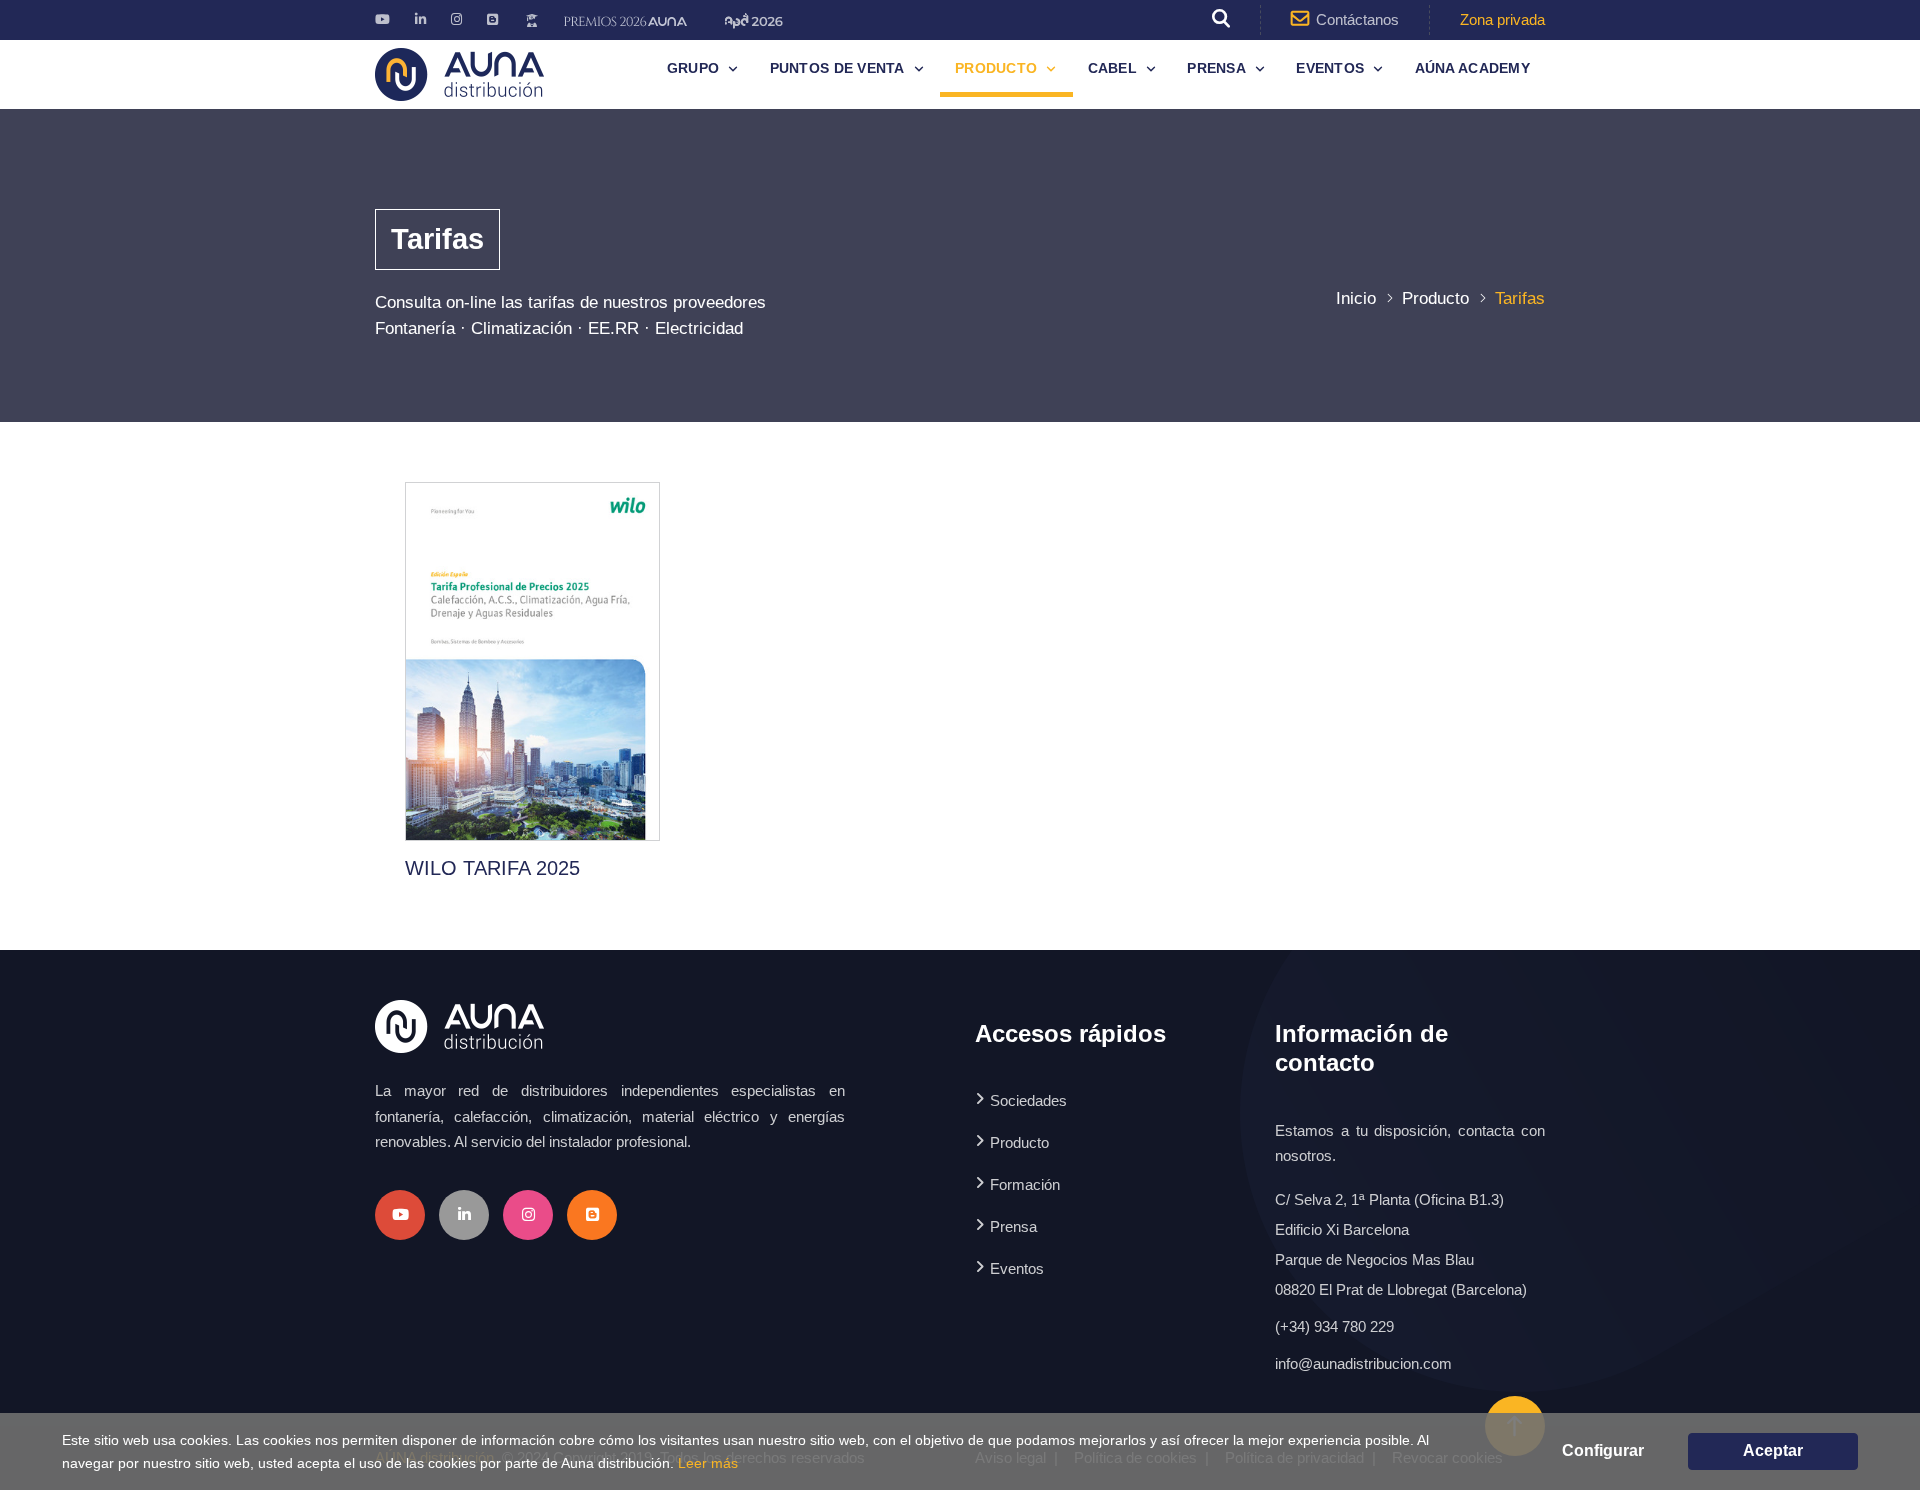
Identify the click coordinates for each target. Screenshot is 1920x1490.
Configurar (1603, 1450)
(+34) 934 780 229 (1334, 1326)
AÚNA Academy (1472, 68)
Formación (1025, 1184)
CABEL (1112, 68)
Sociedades (1028, 1100)
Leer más (708, 1463)
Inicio (1356, 298)
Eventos (1330, 68)
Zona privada (1502, 19)
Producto (996, 68)
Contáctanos (1357, 19)
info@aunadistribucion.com (1363, 1363)
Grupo (693, 68)
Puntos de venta (837, 68)
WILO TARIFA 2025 (492, 868)
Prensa (1216, 68)
